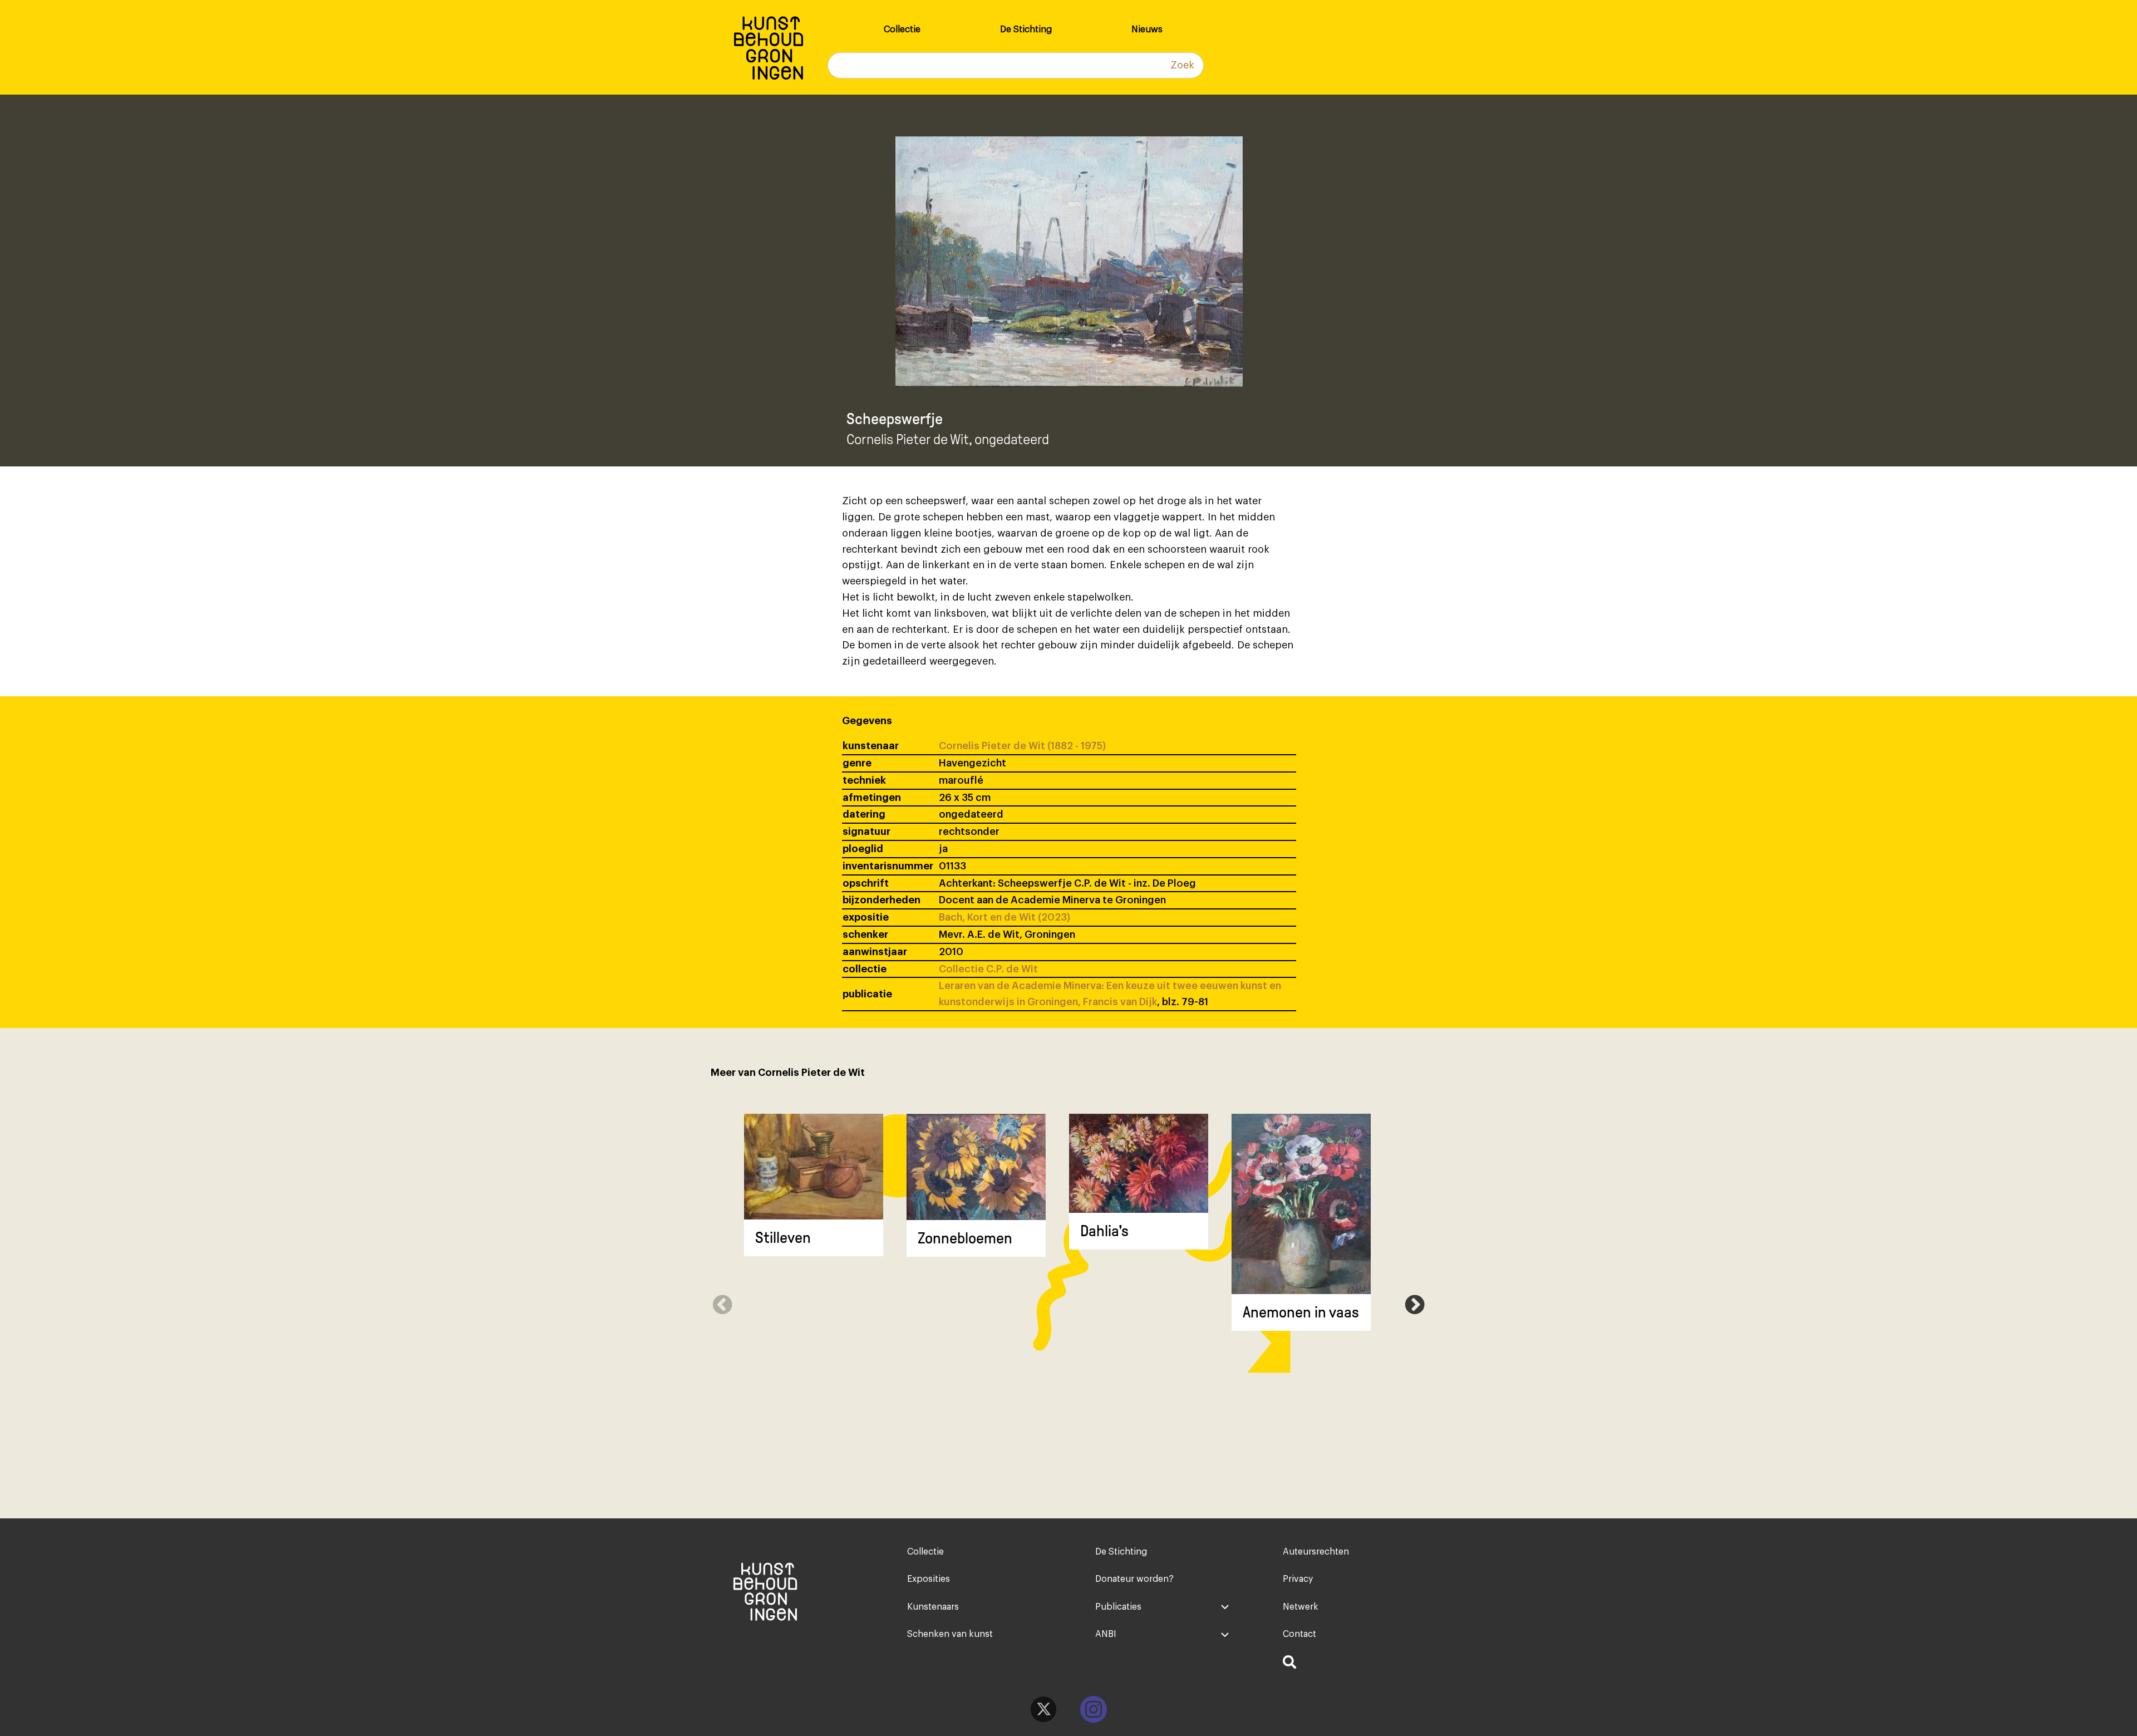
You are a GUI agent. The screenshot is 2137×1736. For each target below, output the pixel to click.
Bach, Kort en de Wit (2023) (1005, 917)
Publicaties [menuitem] (1118, 1607)
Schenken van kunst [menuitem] (950, 1634)
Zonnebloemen (965, 1238)
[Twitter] (1043, 1709)
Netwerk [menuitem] (1301, 1607)
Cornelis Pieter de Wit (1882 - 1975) (1022, 746)
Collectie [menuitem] (902, 29)
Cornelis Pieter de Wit (908, 439)
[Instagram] (1094, 1709)
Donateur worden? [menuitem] (1134, 1579)
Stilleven (783, 1238)
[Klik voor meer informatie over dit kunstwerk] (814, 1167)
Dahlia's (1104, 1231)
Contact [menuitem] (1299, 1634)
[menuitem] (1350, 1664)
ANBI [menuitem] (1106, 1634)
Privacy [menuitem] (1298, 1579)
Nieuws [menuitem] (1147, 29)
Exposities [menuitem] (929, 1579)
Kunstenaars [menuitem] (933, 1607)
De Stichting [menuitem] (1026, 29)
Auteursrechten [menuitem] (1316, 1552)
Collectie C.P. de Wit (988, 969)
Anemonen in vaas (1301, 1312)
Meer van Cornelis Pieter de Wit (788, 1073)
